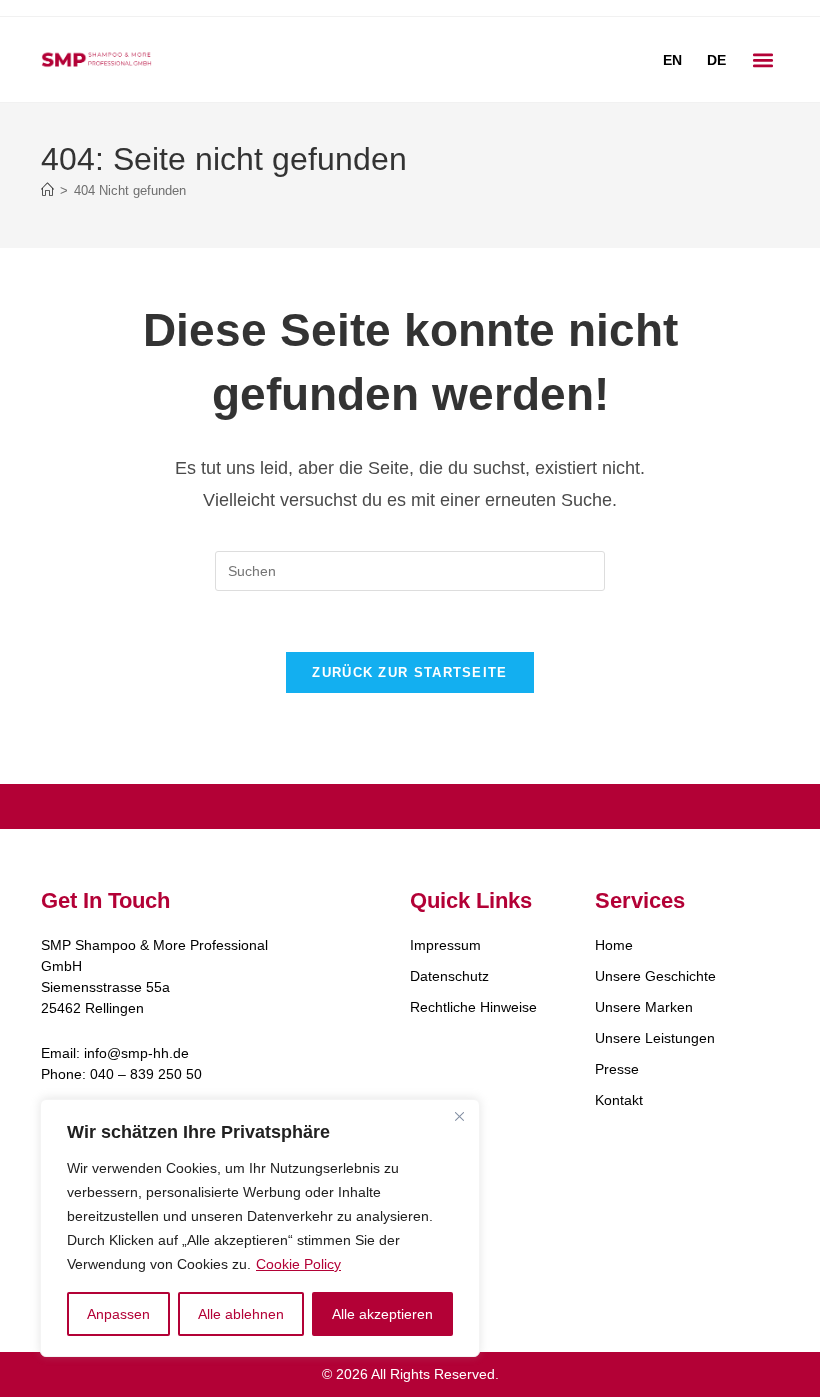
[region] (260, 1228)
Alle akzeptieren (382, 1314)
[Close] (459, 1116)
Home (614, 945)
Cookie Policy (298, 1264)
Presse (617, 1069)
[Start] (47, 190)
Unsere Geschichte (655, 976)
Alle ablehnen (241, 1314)
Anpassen (118, 1314)
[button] (762, 59)
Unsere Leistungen (655, 1038)
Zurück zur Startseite (409, 672)
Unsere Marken (644, 1007)
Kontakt (619, 1100)
